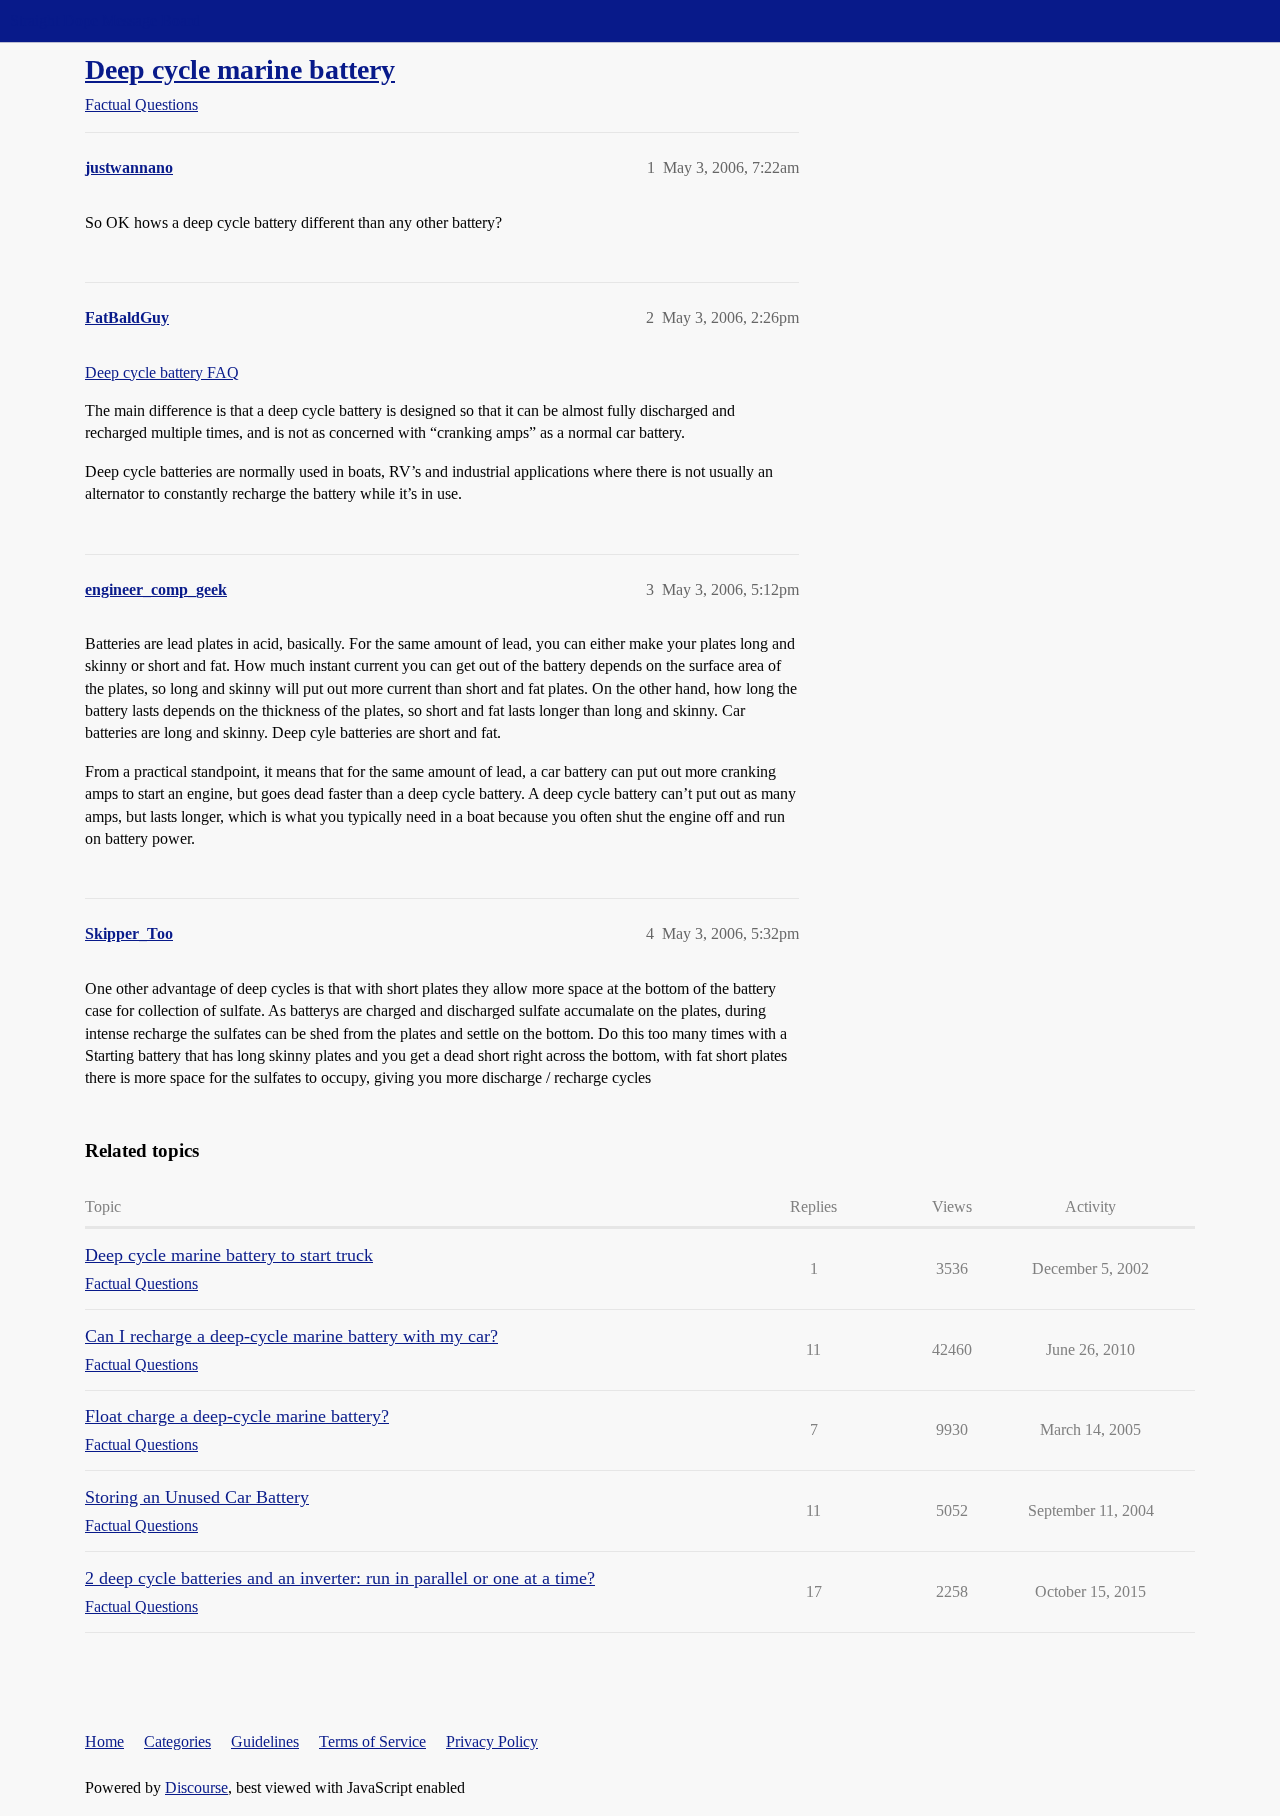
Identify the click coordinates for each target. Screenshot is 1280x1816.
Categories (177, 1741)
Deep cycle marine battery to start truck (229, 1255)
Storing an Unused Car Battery (197, 1497)
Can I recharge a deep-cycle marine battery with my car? (291, 1336)
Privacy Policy (492, 1741)
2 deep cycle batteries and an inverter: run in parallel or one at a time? (340, 1578)
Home (104, 1741)
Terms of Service (372, 1741)
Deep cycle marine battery (240, 69)
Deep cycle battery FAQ (162, 372)
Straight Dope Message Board (105, 20)
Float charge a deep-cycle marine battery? (237, 1416)
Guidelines (265, 1741)
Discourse (196, 1787)
